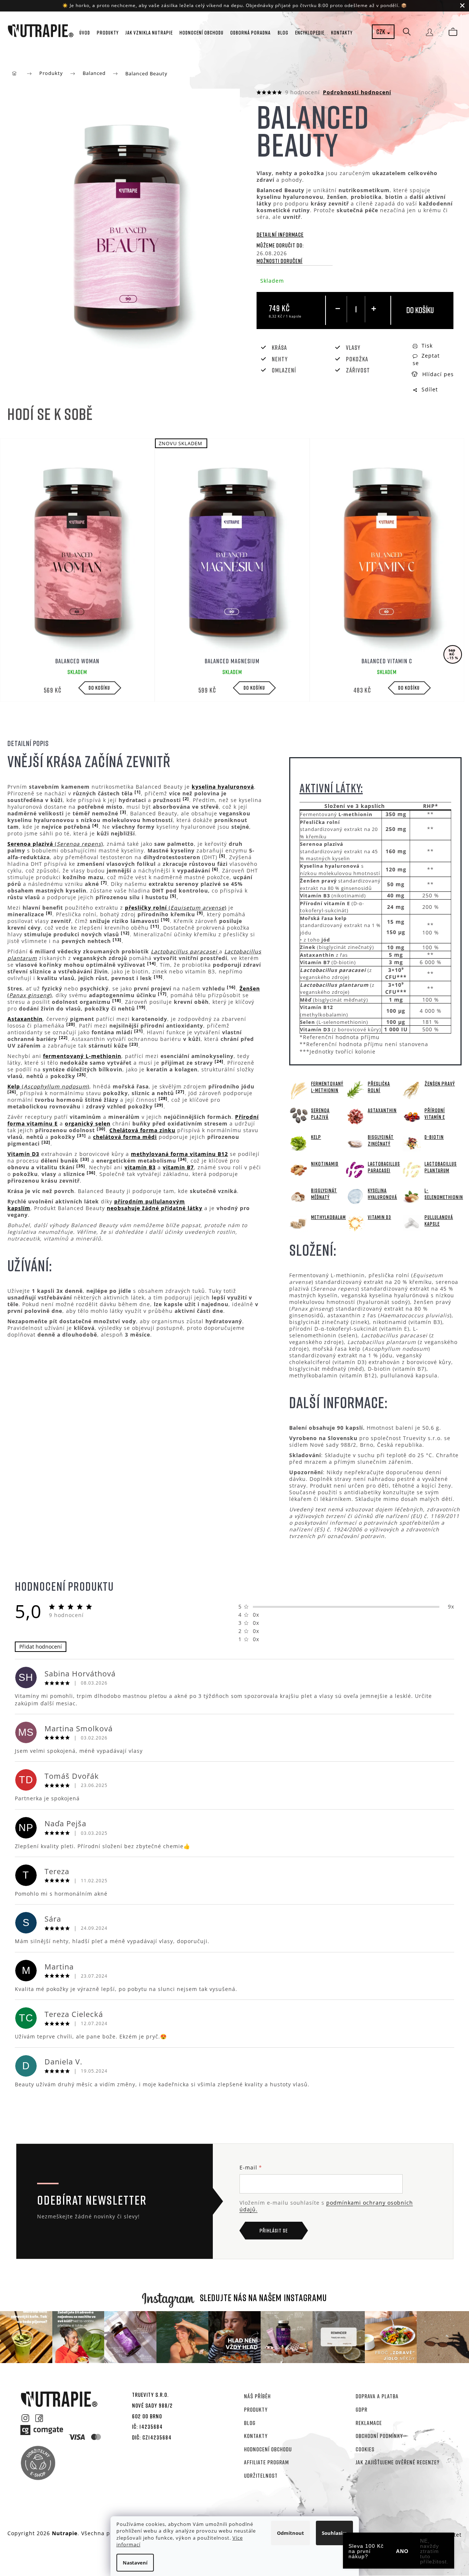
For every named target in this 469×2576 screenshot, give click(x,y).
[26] (12, 1092)
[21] (139, 1031)
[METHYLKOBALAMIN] (298, 1223)
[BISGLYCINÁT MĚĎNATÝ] (298, 1196)
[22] (63, 1038)
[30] (101, 1129)
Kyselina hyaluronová (382, 1194)
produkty (256, 2409)
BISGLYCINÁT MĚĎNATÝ (324, 1194)
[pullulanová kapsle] (412, 1223)
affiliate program (266, 2462)
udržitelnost (261, 2475)
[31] (82, 1136)
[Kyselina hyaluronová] (355, 1196)
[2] (186, 799)
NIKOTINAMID (325, 1164)
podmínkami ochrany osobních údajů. (326, 2206)
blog (250, 2423)
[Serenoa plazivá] (298, 1116)
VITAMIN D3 (379, 1217)
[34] (182, 1159)
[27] (180, 1092)
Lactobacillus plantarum (441, 1167)
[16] (231, 987)
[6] (215, 869)
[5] (222, 856)
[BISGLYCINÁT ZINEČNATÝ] (355, 1142)
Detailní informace (280, 234)
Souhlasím (334, 2533)
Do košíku (420, 310)
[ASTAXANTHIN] (355, 1116)
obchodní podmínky (379, 2436)
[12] (125, 933)
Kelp (316, 1137)
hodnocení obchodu (268, 2449)
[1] (138, 792)
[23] (134, 1044)
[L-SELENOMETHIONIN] (412, 1196)
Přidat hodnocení (41, 1647)
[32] (46, 1142)
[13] (117, 940)
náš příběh (257, 2396)
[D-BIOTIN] (412, 1142)
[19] (141, 1007)
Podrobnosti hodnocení (357, 92)
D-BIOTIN (434, 1137)
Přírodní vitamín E (435, 1113)
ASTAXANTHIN (382, 1110)
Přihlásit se (274, 2230)
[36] (91, 1173)
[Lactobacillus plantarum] (412, 1169)
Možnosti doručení (280, 261)
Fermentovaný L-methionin (327, 1087)
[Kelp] (298, 1142)
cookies (365, 2449)
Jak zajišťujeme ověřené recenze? (398, 2462)
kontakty (256, 2436)
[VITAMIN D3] (355, 1223)
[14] (152, 963)
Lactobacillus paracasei (384, 1167)
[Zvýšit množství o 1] (374, 309)
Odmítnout (290, 2533)
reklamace (369, 2423)
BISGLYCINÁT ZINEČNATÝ (381, 1140)
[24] (219, 1061)
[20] (71, 1024)
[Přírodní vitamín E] (412, 1116)
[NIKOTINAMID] (298, 1169)
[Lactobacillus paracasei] (355, 1169)
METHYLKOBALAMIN (328, 1217)
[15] (158, 977)
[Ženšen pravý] (412, 1089)
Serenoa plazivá (320, 1113)
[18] (117, 1000)
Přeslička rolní (379, 1087)
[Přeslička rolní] (355, 1089)
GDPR (361, 2409)
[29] (159, 1105)
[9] (200, 913)
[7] (104, 883)
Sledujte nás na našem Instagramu (263, 2298)
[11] (155, 926)
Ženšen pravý (440, 1083)
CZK (381, 32)
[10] (165, 920)
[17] (162, 994)
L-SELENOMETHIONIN (442, 1194)
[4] (95, 825)
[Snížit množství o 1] (338, 309)
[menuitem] (85, 33)
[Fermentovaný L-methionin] (298, 1089)
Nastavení (135, 2563)
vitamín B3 (140, 1167)
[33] (85, 1159)
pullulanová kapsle (439, 1220)
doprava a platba (377, 2396)
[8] (49, 913)
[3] (123, 812)
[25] (82, 1075)
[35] (81, 1166)
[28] (163, 1098)
